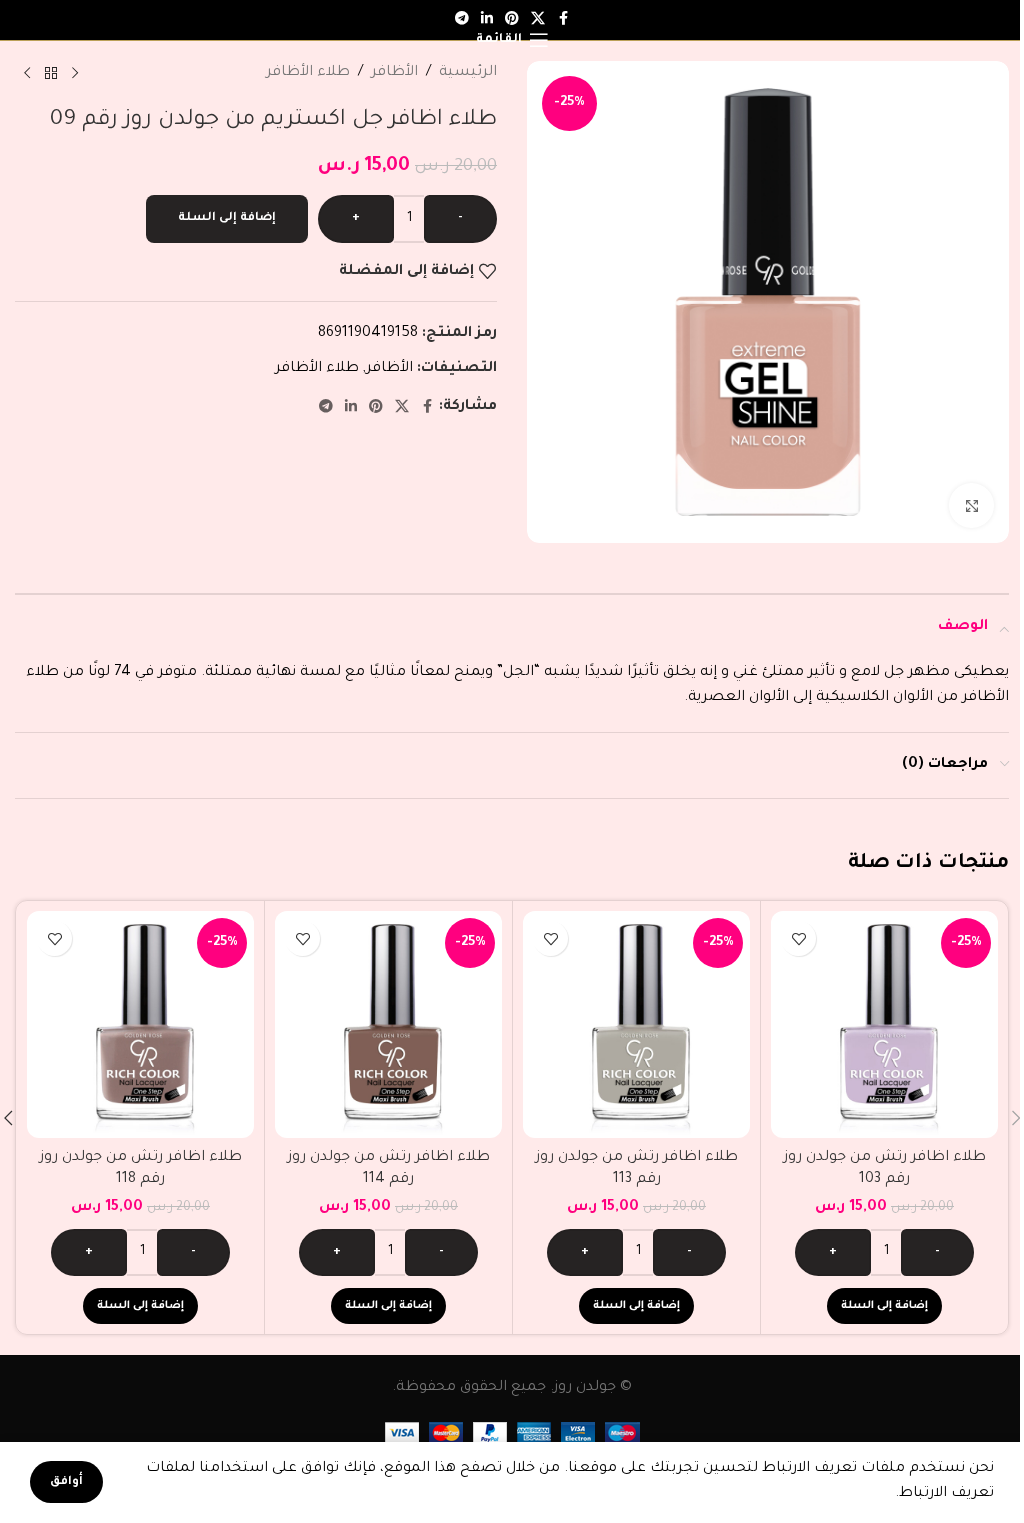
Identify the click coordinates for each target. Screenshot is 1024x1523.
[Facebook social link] (563, 20)
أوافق (66, 1482)
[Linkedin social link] (351, 408)
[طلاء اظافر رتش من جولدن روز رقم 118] (140, 1024)
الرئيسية (468, 73)
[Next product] (27, 74)
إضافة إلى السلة (227, 218)
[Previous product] (75, 74)
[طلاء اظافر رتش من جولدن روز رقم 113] (636, 1024)
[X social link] (402, 408)
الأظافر (394, 73)
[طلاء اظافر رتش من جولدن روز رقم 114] (388, 1024)
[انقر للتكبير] (971, 505)
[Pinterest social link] (376, 408)
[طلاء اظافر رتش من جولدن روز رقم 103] (884, 1024)
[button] (884, 1306)
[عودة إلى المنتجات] (51, 74)
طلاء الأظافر (308, 73)
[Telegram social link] (462, 20)
